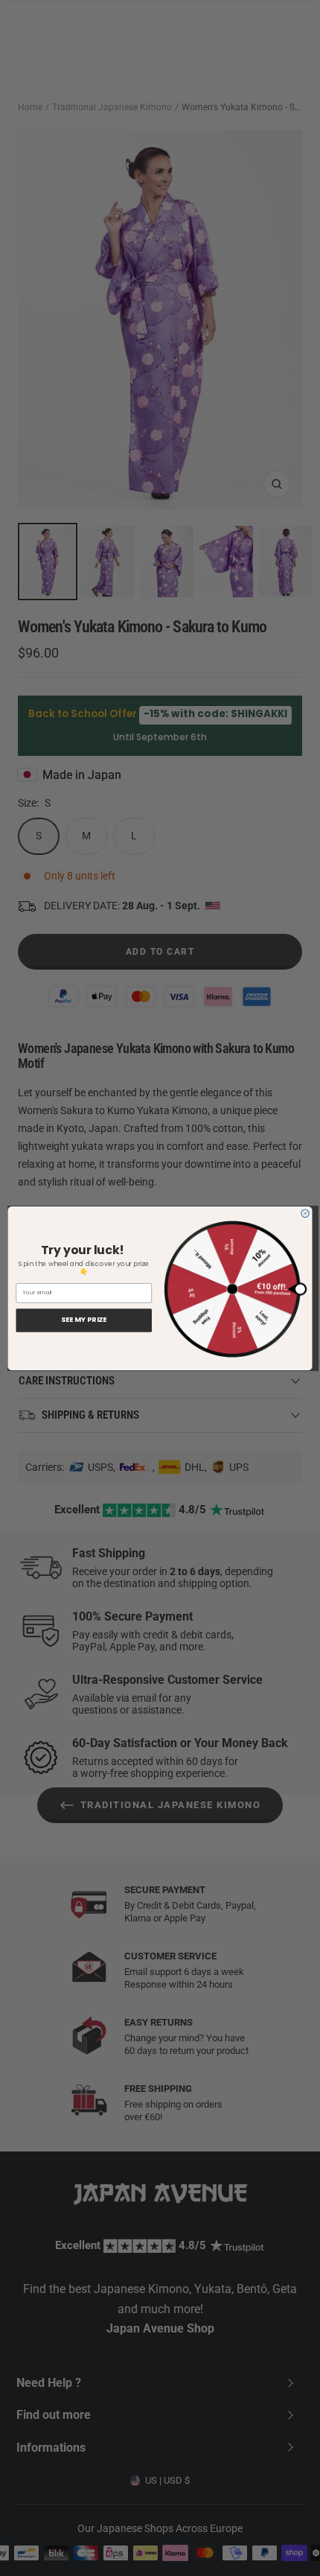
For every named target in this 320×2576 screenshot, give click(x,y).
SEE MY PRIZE (84, 1320)
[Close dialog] (305, 1213)
